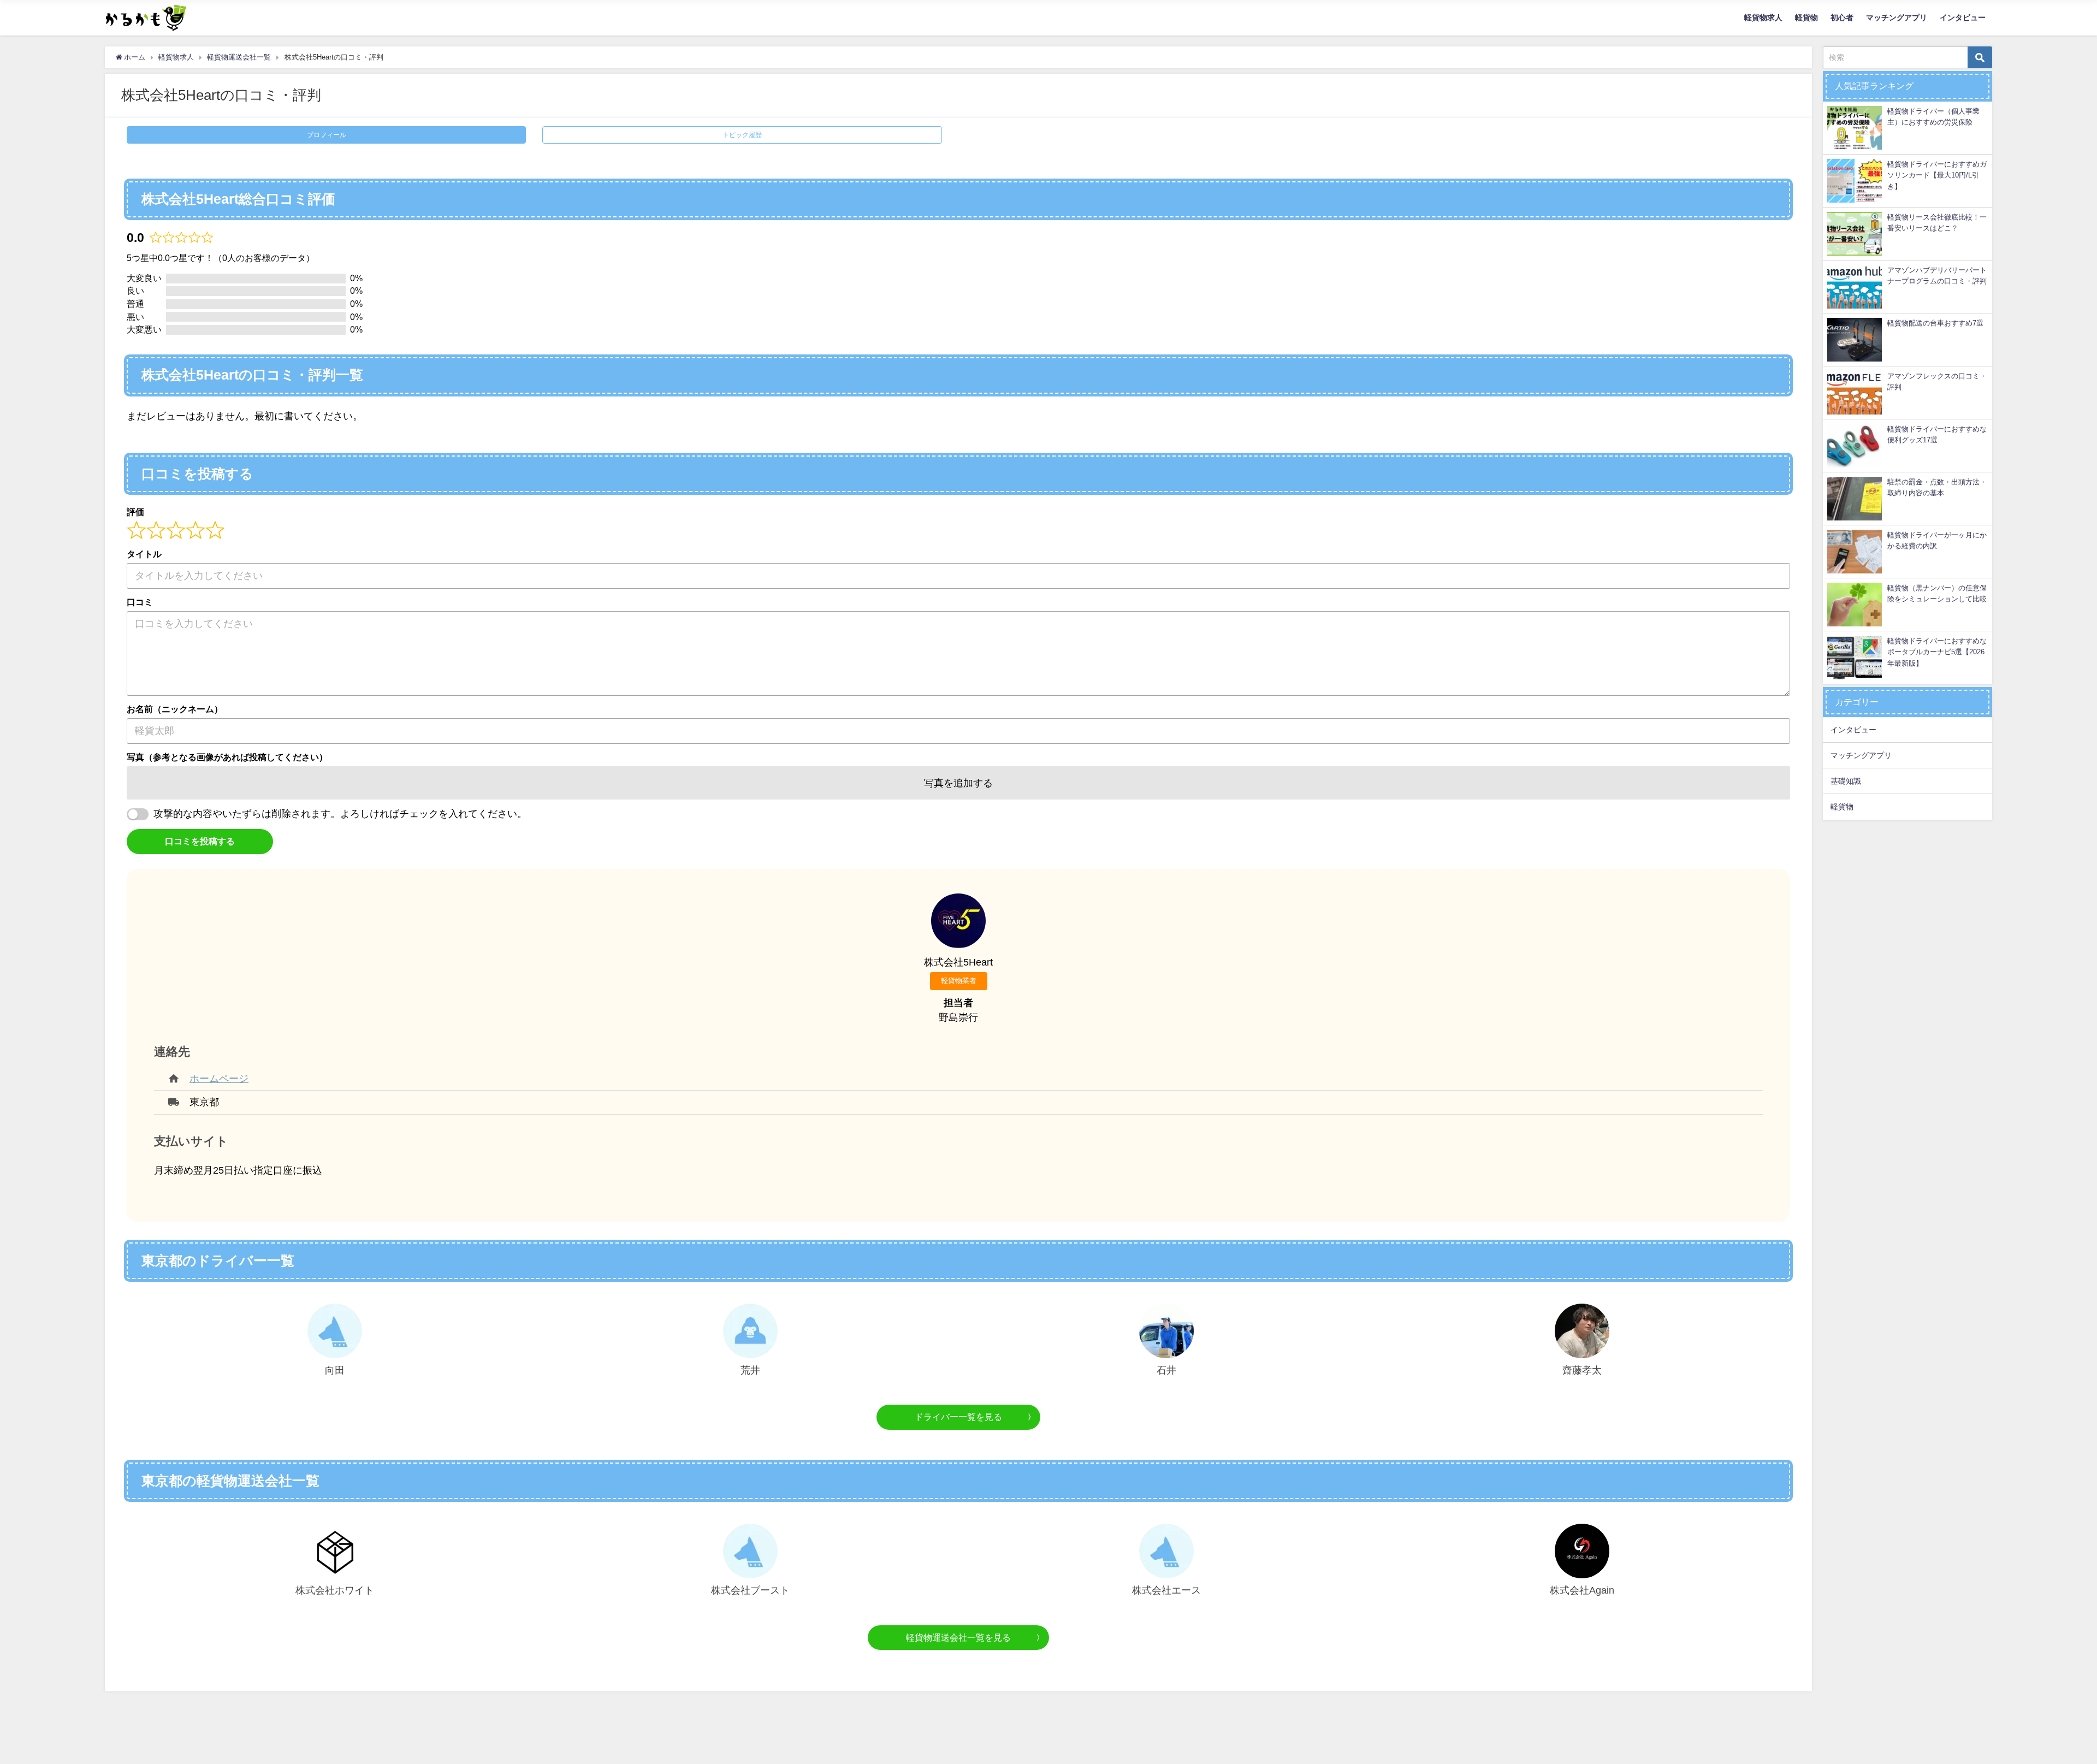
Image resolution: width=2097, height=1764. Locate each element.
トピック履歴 (742, 135)
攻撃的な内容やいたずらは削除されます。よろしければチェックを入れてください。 (340, 814)
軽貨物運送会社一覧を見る (958, 1637)
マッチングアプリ (1897, 17)
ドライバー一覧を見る (958, 1417)
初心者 (1842, 17)
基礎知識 (1846, 781)
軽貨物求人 (1763, 17)
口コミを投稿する (200, 841)
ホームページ (219, 1079)
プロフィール (327, 135)
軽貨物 (1806, 17)
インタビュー (1963, 17)
